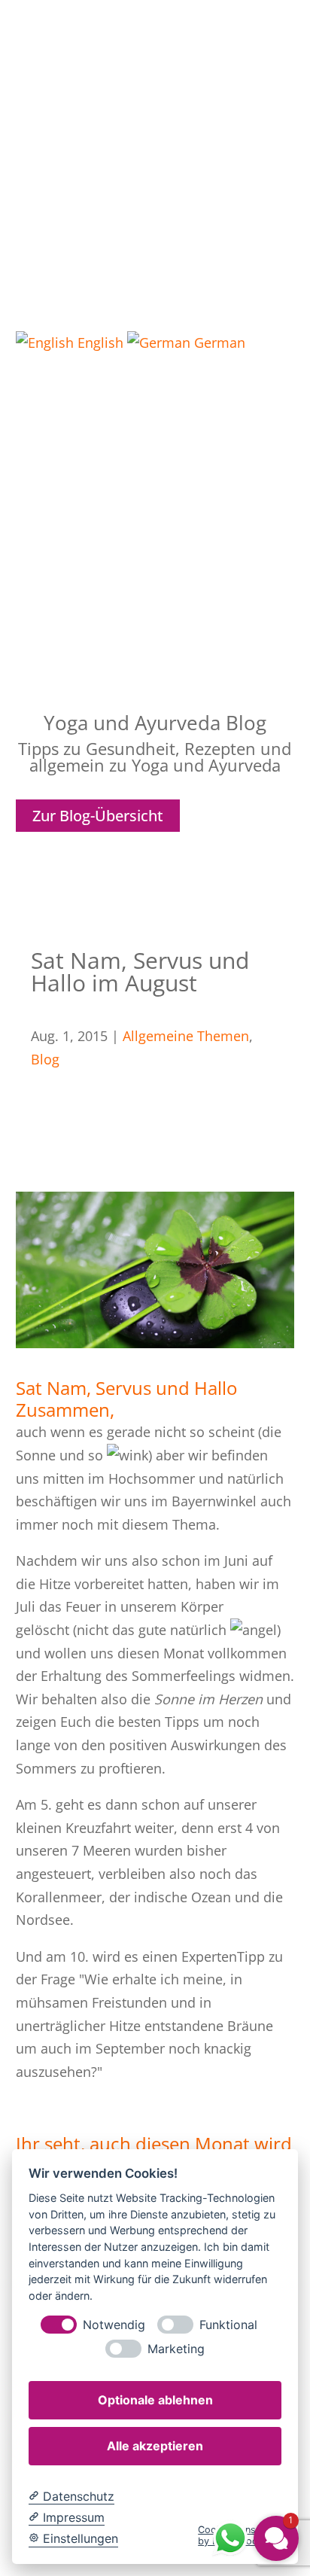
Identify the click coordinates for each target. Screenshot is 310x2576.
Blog (45, 1059)
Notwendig (114, 2325)
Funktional (228, 2325)
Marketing (176, 2349)
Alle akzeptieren (155, 2446)
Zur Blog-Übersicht (98, 816)
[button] (155, 562)
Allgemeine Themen (186, 1036)
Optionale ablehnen (155, 2400)
